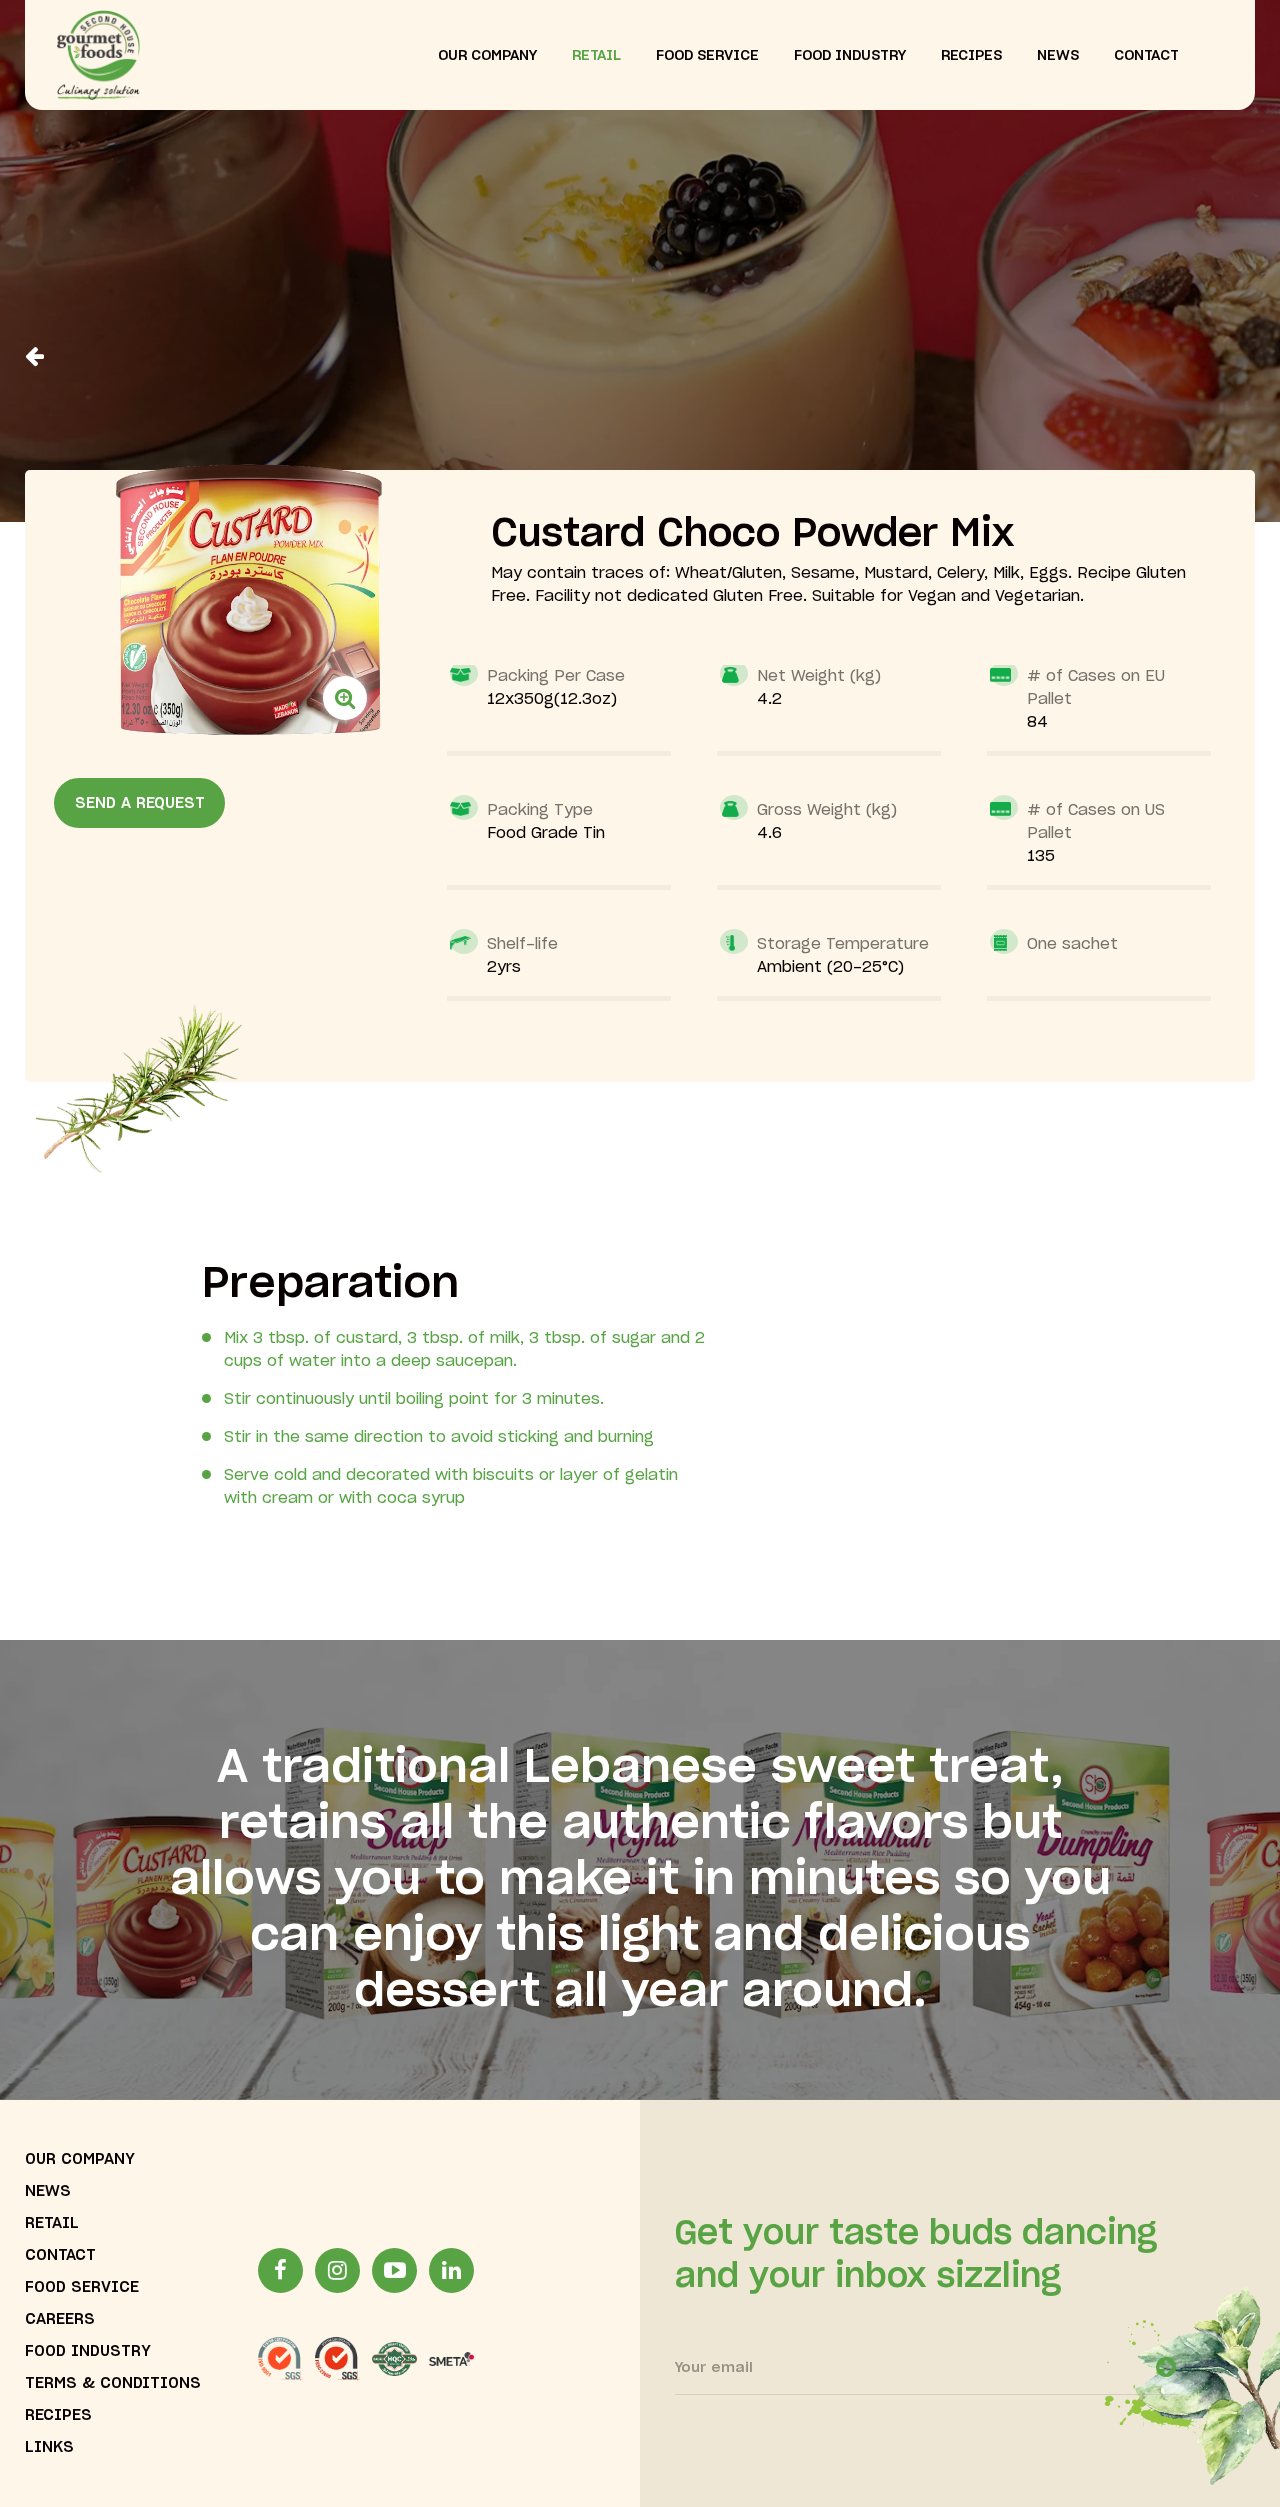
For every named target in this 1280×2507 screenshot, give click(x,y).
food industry (850, 56)
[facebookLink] (280, 2270)
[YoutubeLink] (394, 2270)
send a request (140, 803)
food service (707, 56)
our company (487, 56)
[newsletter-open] (1166, 2367)
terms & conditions (113, 2383)
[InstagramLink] (337, 2270)
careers (60, 2319)
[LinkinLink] (451, 2270)
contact (1146, 56)
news (1058, 56)
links (49, 2447)
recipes (971, 56)
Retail (52, 2223)
